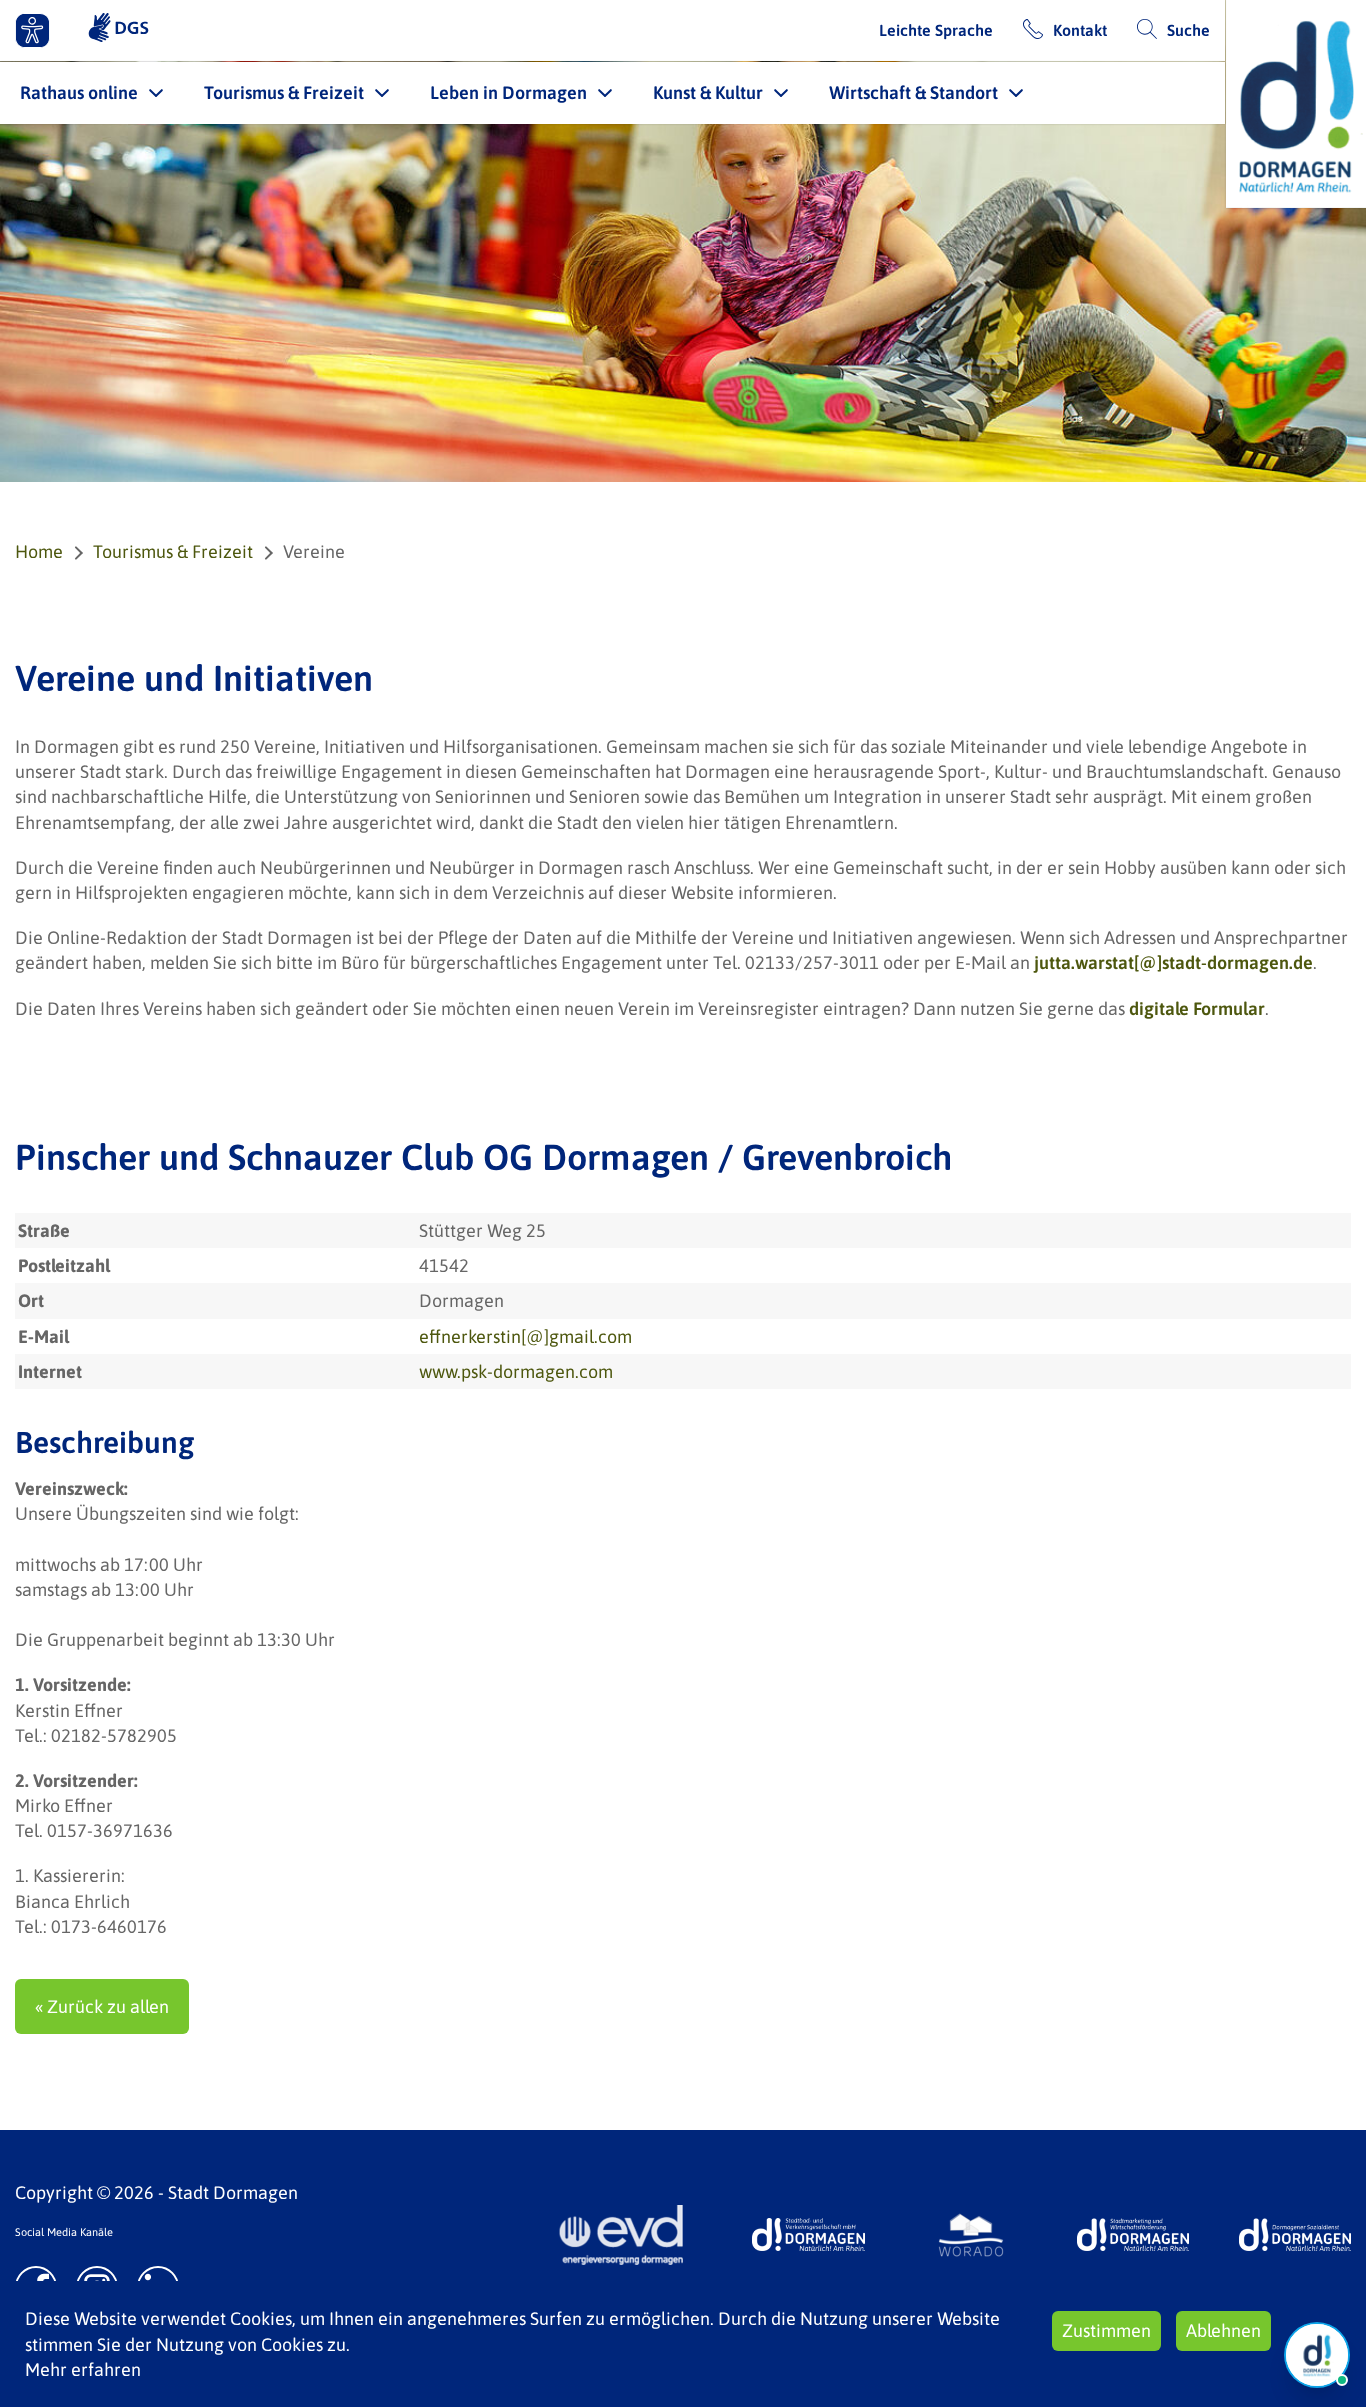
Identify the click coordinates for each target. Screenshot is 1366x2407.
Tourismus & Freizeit (284, 92)
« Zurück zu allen (102, 2006)
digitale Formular (1197, 1008)
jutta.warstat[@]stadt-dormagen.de (1173, 962)
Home (39, 551)
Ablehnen (1223, 2330)
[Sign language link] (118, 30)
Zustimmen (1106, 2330)
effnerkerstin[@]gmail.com (525, 1336)
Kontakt (1080, 30)
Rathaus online (79, 92)
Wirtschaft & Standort (913, 92)
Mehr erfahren (83, 2369)
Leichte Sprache (936, 30)
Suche (1188, 30)
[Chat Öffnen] (1317, 2355)
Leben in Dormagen (508, 92)
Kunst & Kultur (708, 92)
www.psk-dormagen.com (516, 1371)
